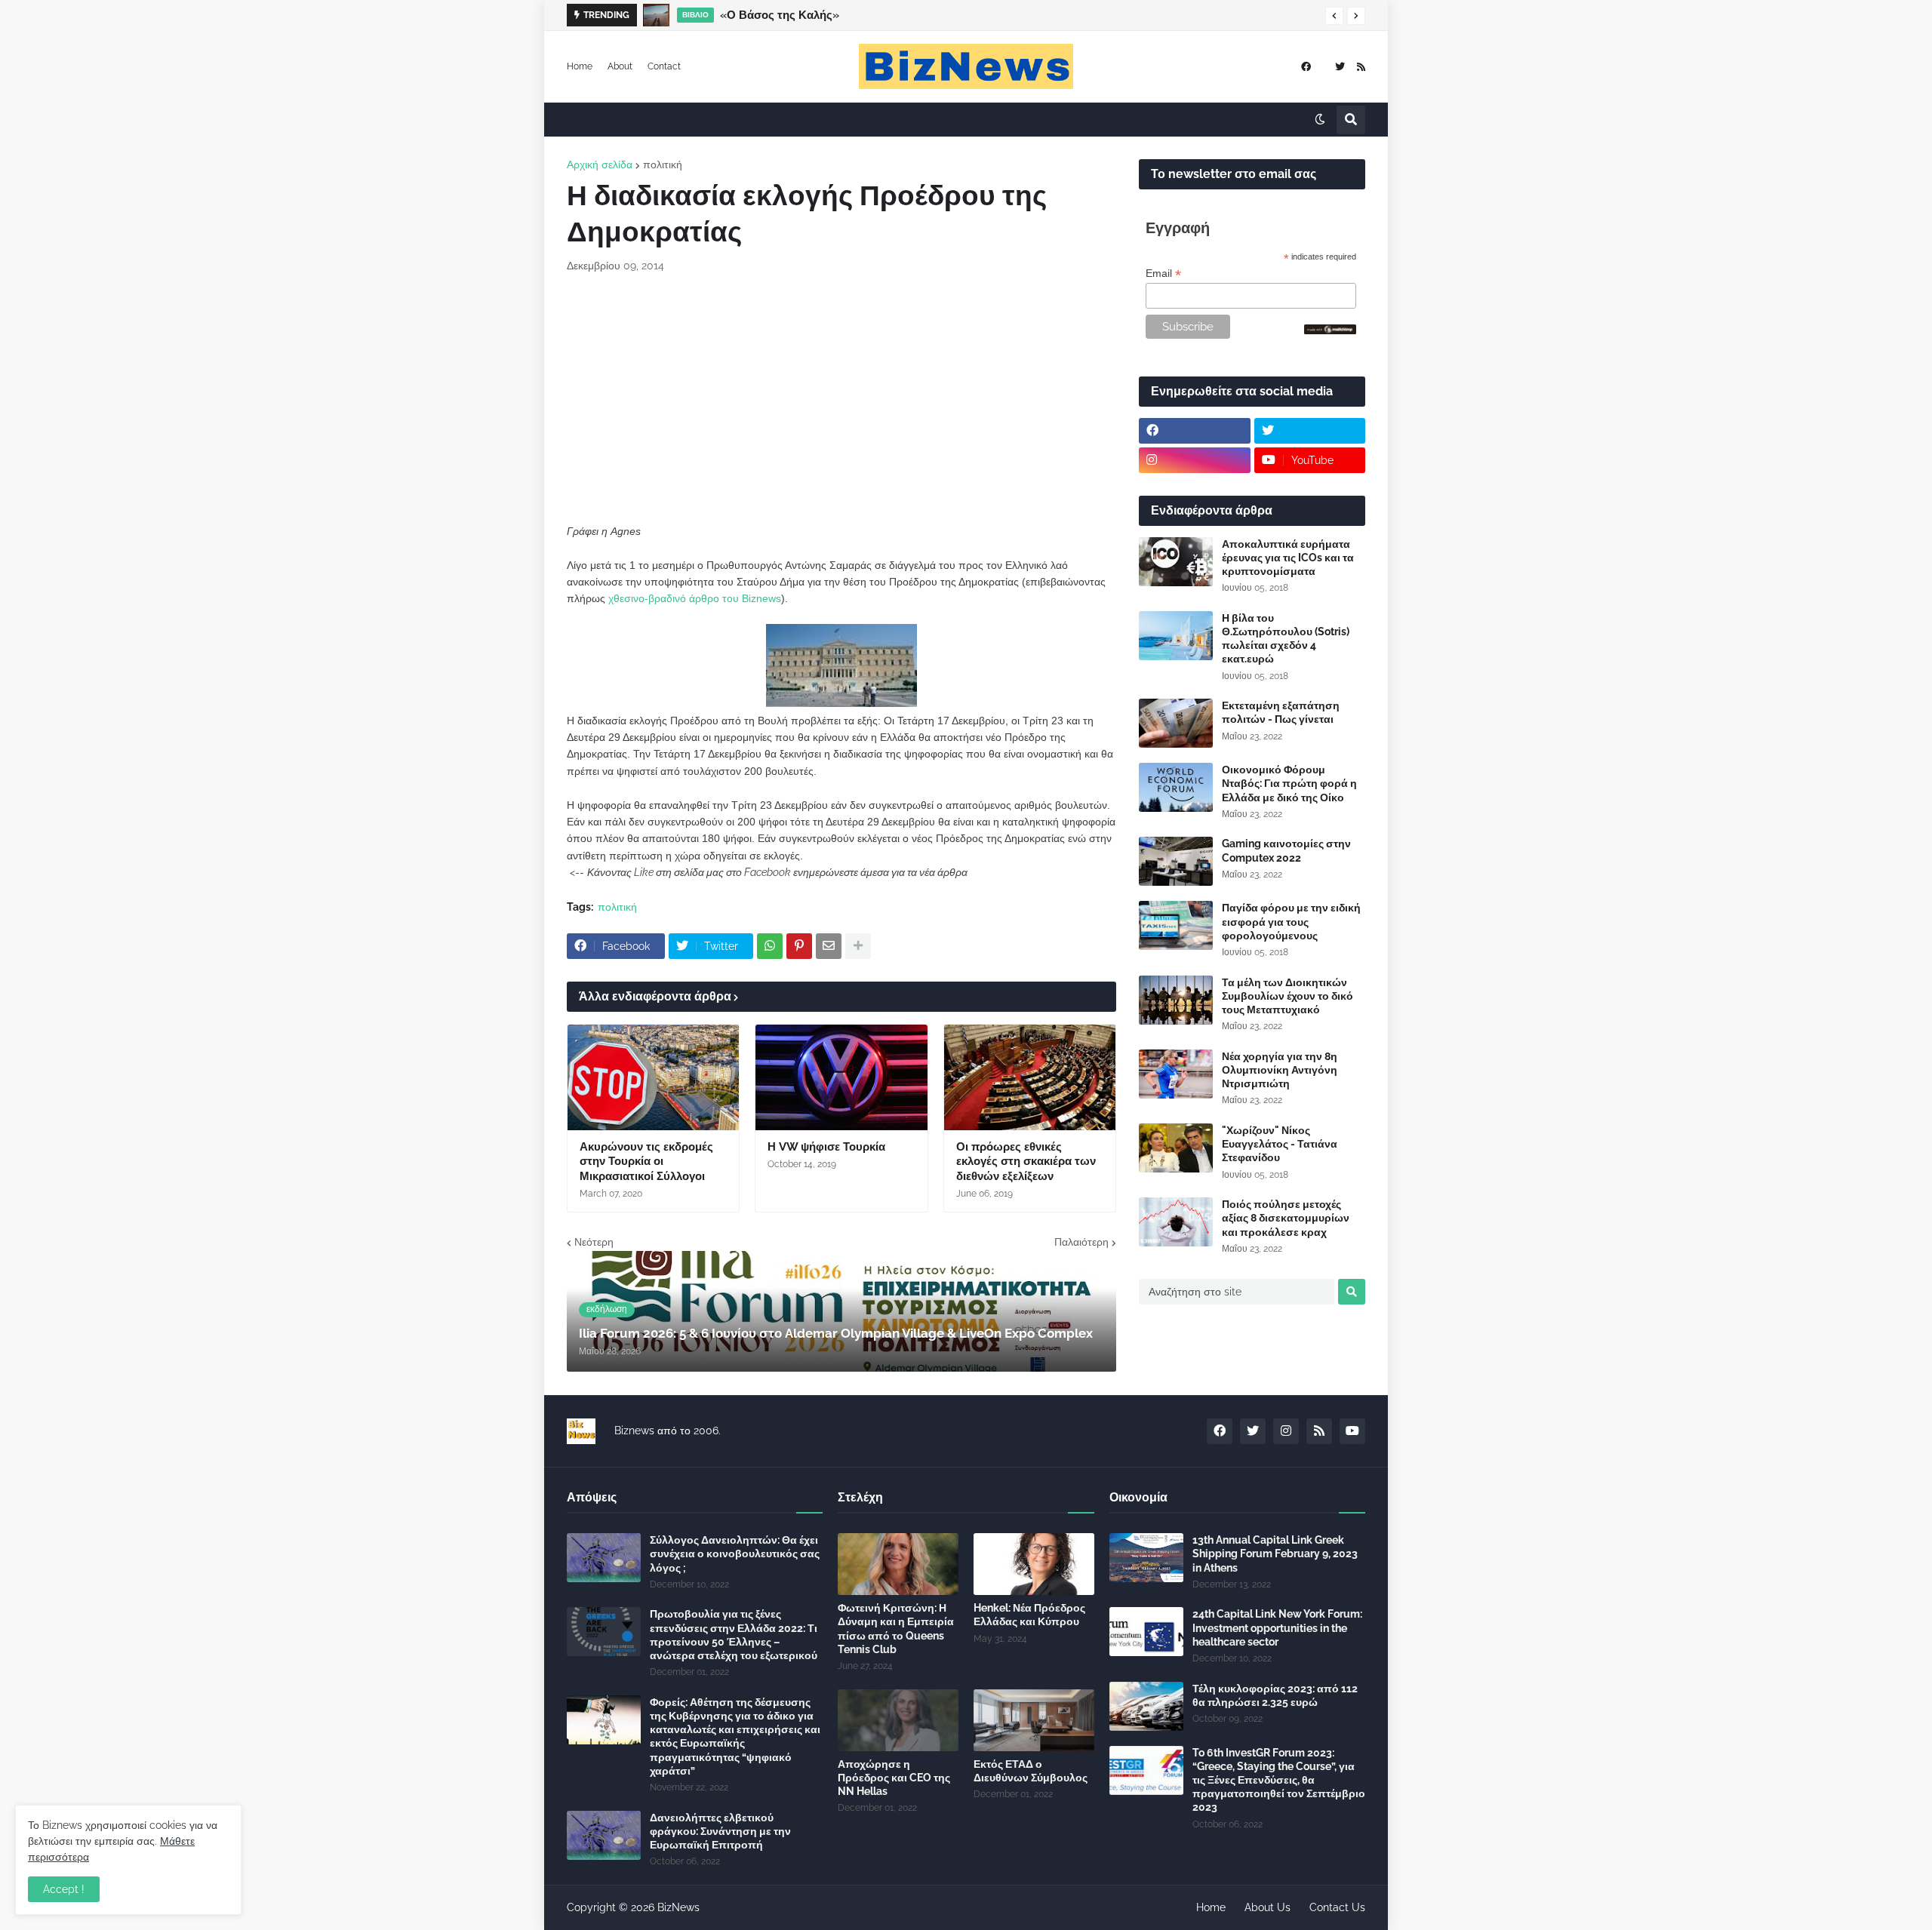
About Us (1267, 1907)
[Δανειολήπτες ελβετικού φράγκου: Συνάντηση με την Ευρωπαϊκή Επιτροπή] (604, 1835)
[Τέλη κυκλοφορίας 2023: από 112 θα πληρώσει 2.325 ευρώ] (1146, 1706)
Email (1163, 274)
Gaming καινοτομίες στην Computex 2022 (1286, 850)
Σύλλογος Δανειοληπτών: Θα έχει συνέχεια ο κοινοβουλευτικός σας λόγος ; (735, 1554)
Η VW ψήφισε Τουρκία (826, 1147)
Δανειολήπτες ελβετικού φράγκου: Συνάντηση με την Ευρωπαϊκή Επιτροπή (720, 1831)
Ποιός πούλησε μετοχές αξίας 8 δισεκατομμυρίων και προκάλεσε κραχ (1286, 1218)
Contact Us (1337, 1907)
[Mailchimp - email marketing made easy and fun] (1331, 330)
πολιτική (663, 164)
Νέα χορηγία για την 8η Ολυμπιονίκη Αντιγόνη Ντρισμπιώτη (1280, 1070)
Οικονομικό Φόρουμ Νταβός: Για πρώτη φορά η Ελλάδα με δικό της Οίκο (1289, 783)
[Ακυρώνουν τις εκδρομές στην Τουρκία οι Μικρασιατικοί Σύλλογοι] (653, 1077)
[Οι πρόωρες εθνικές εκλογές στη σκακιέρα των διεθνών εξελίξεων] (1030, 1077)
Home (580, 66)
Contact (664, 66)
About (620, 66)
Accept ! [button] (64, 1889)
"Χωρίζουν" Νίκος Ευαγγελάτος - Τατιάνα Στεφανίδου (1280, 1144)
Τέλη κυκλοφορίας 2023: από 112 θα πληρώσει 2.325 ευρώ (1275, 1695)
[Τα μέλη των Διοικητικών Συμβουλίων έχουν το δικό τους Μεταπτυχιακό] (1176, 1000)
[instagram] (1195, 460)
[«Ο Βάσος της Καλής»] (656, 15)
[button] (1334, 16)
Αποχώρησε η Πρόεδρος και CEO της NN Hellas (894, 1778)
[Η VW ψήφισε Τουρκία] (841, 1077)
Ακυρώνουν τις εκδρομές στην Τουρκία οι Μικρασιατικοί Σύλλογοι (646, 1162)
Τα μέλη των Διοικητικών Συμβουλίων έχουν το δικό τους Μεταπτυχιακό (1287, 996)
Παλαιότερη (1081, 1242)
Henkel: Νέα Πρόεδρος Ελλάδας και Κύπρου (1029, 1615)
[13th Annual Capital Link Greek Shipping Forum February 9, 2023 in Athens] (1146, 1558)
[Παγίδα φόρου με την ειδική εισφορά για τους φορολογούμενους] (1176, 925)
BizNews (678, 1907)
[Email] (829, 946)
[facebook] (1306, 67)
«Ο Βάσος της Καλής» (780, 15)
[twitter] (1340, 67)
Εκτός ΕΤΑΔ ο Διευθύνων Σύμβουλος (1031, 1771)
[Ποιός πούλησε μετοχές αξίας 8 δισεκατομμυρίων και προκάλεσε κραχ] (1176, 1222)
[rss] (1361, 67)
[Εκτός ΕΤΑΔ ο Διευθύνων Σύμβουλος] (1034, 1720)
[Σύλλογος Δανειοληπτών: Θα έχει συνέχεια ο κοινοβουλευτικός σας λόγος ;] (604, 1558)
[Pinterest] (799, 946)
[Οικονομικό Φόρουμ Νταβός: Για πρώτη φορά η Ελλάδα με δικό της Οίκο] (1176, 787)
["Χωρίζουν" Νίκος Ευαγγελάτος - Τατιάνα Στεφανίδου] (1176, 1148)
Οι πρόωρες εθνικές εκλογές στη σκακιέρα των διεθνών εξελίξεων (1026, 1162)
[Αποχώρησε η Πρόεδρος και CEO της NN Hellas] (898, 1720)
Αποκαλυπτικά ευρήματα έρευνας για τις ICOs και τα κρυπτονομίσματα (1288, 558)
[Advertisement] (841, 398)
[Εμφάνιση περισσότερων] (858, 946)
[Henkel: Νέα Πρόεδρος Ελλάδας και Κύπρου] (1034, 1564)
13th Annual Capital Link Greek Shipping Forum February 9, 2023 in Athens (1275, 1554)
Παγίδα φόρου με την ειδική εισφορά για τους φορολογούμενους (1291, 921)
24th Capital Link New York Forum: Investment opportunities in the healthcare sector (1277, 1627)
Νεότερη (594, 1242)
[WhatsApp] (770, 946)
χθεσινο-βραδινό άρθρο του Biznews (695, 598)
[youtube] (1352, 1431)
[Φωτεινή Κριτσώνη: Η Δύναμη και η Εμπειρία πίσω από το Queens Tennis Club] (898, 1564)
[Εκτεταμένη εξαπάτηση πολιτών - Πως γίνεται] (1176, 723)
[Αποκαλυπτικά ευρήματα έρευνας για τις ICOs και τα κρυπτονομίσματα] (1176, 562)
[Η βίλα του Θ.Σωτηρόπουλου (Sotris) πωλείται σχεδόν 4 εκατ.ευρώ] (1176, 636)
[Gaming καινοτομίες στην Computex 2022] (1176, 861)
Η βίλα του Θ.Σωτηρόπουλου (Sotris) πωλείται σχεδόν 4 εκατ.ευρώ (1286, 639)
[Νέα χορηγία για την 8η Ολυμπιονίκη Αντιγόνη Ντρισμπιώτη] (1176, 1074)
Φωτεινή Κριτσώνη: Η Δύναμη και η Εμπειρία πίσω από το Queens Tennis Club (896, 1629)
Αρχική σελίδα (600, 164)
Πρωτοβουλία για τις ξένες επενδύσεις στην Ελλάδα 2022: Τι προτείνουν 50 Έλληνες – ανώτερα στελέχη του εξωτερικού (734, 1635)
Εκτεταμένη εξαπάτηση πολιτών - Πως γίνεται (1281, 712)
